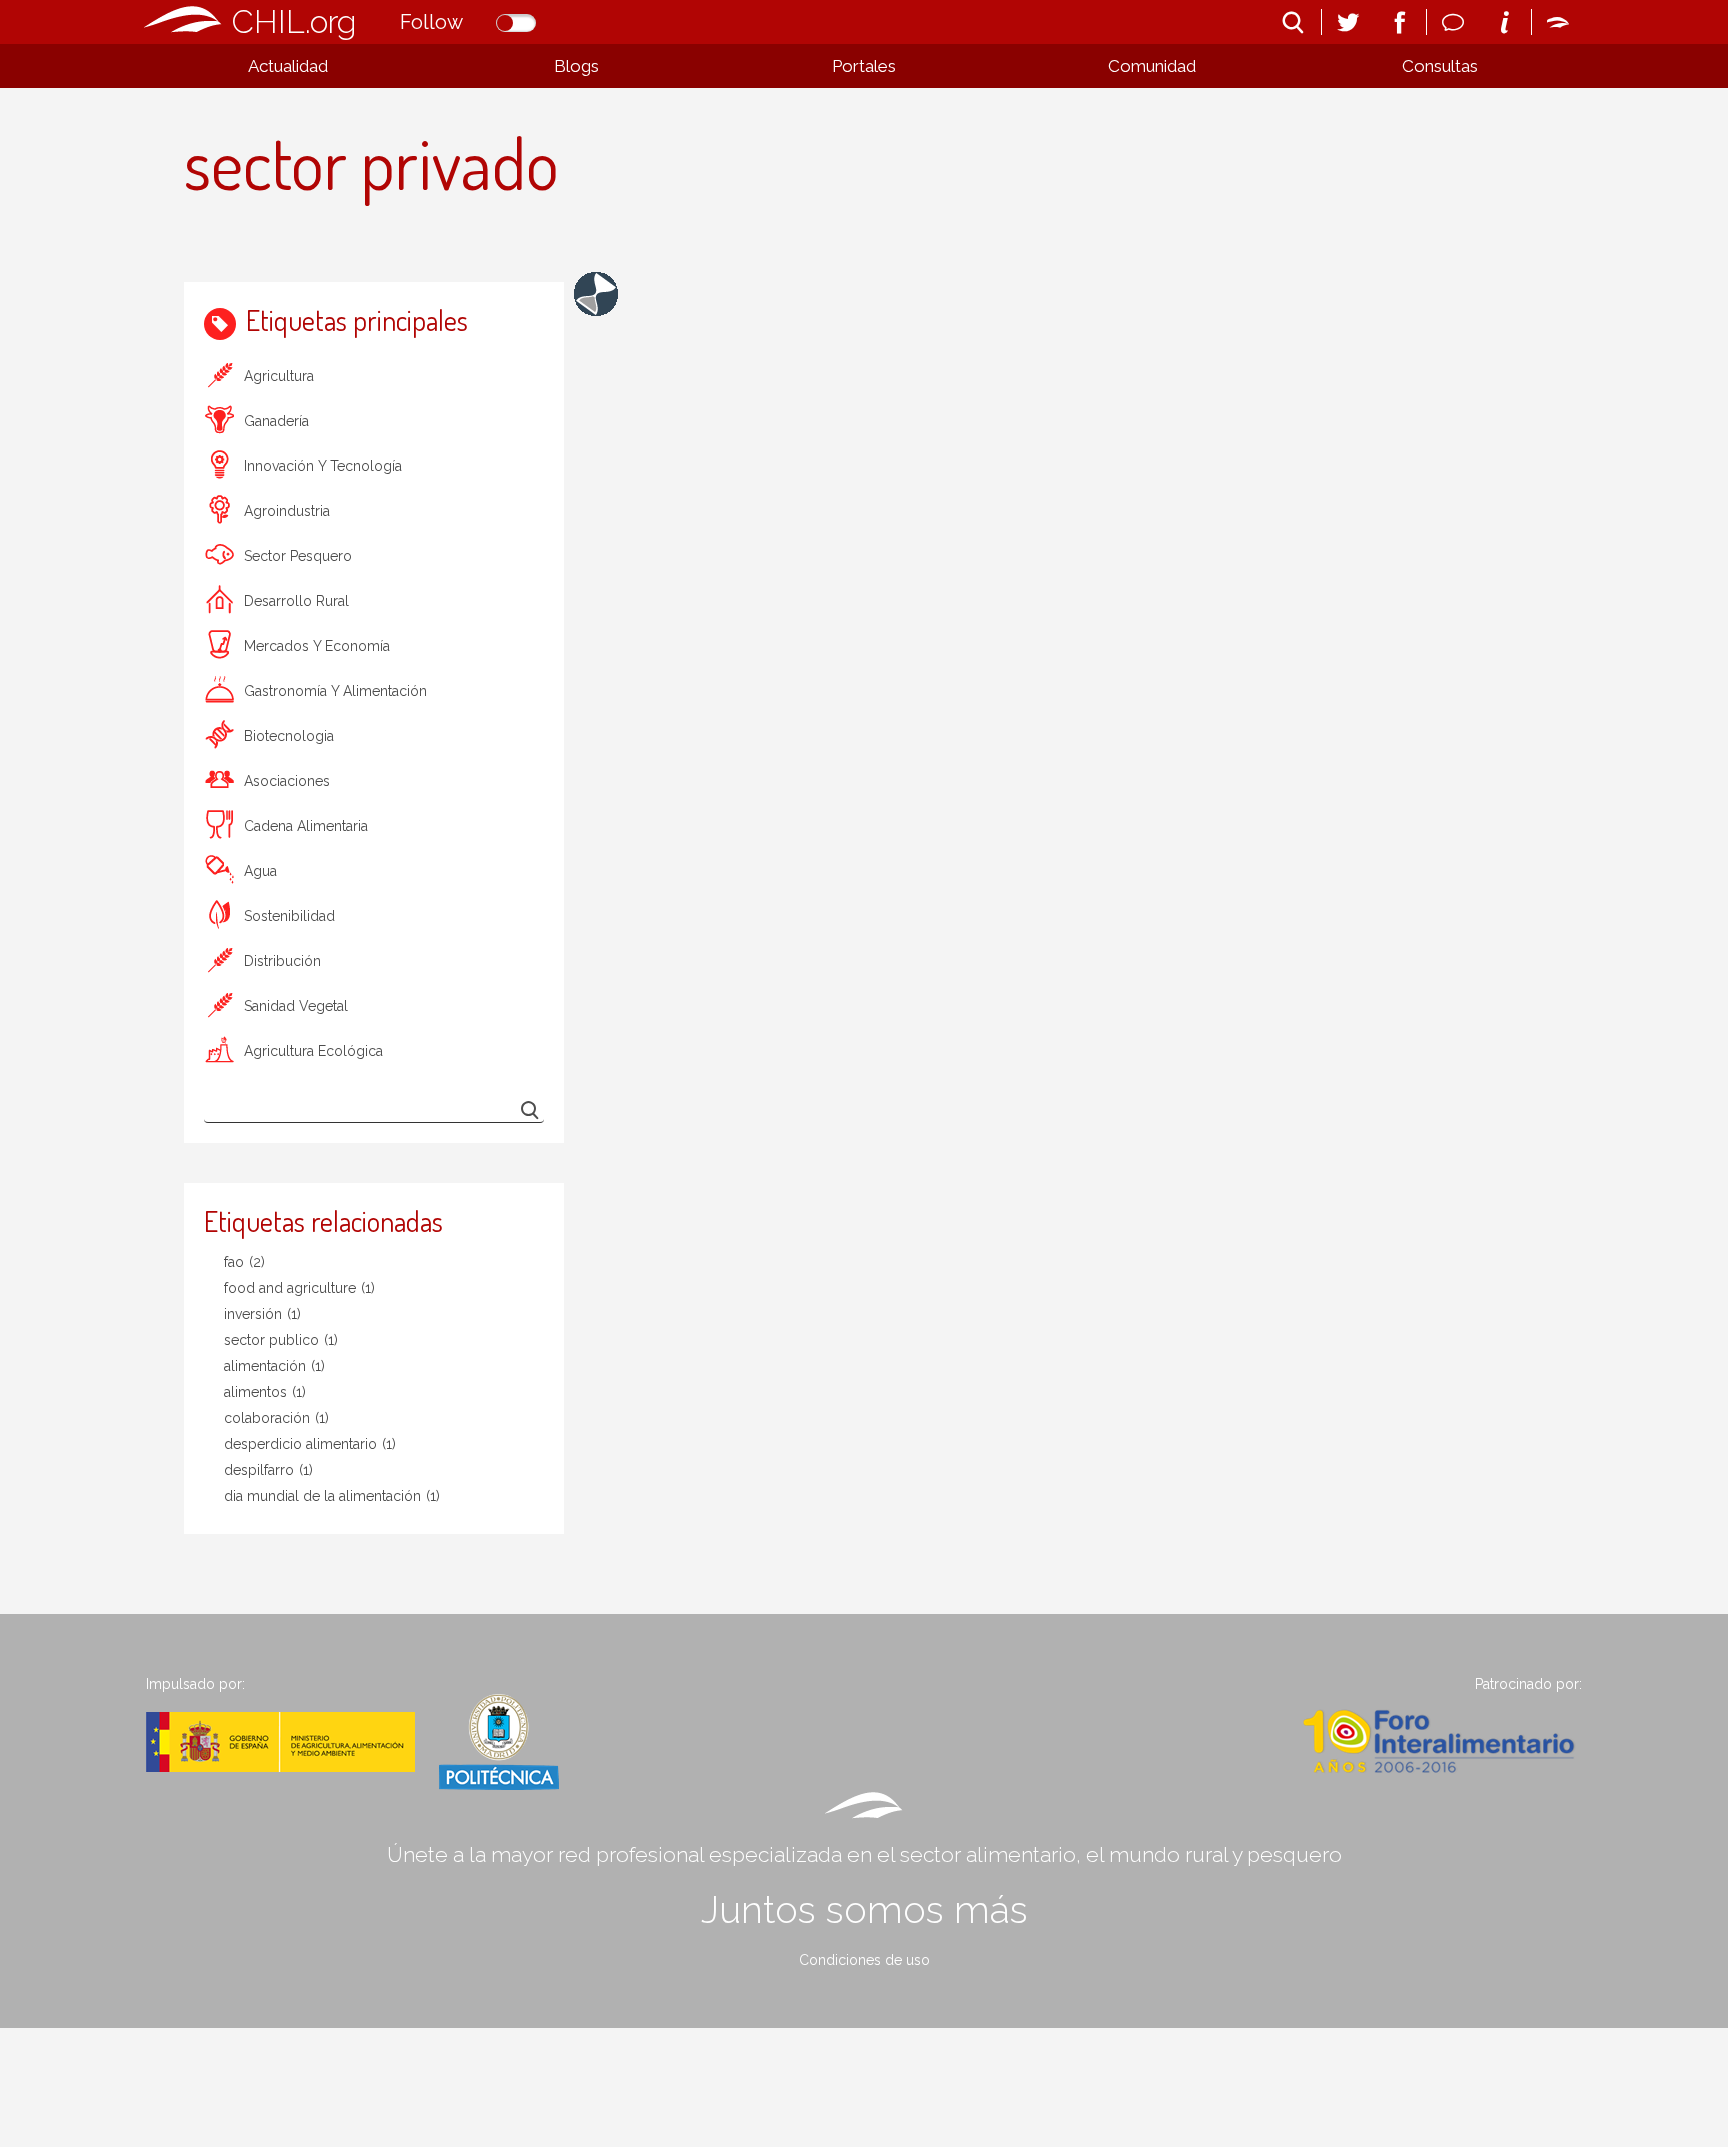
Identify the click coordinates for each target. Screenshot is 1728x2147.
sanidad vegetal (296, 1006)
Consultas (1440, 66)
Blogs (576, 66)
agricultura (279, 376)
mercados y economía (317, 646)
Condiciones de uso (864, 1960)
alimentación (274, 1366)
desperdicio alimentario (310, 1444)
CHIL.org (294, 21)
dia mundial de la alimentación (332, 1496)
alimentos (265, 1392)
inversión (262, 1314)
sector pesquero (298, 556)
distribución (282, 961)
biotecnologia (289, 736)
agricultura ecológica (313, 1051)
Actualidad (288, 66)
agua (260, 871)
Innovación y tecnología (323, 466)
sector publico (281, 1340)
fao (244, 1262)
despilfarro (268, 1470)
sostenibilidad (289, 916)
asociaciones (287, 781)
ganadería (276, 421)
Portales (864, 66)
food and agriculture (299, 1288)
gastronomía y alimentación (335, 691)
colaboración (276, 1418)
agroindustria (287, 511)
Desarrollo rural (296, 601)
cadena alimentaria (306, 826)
